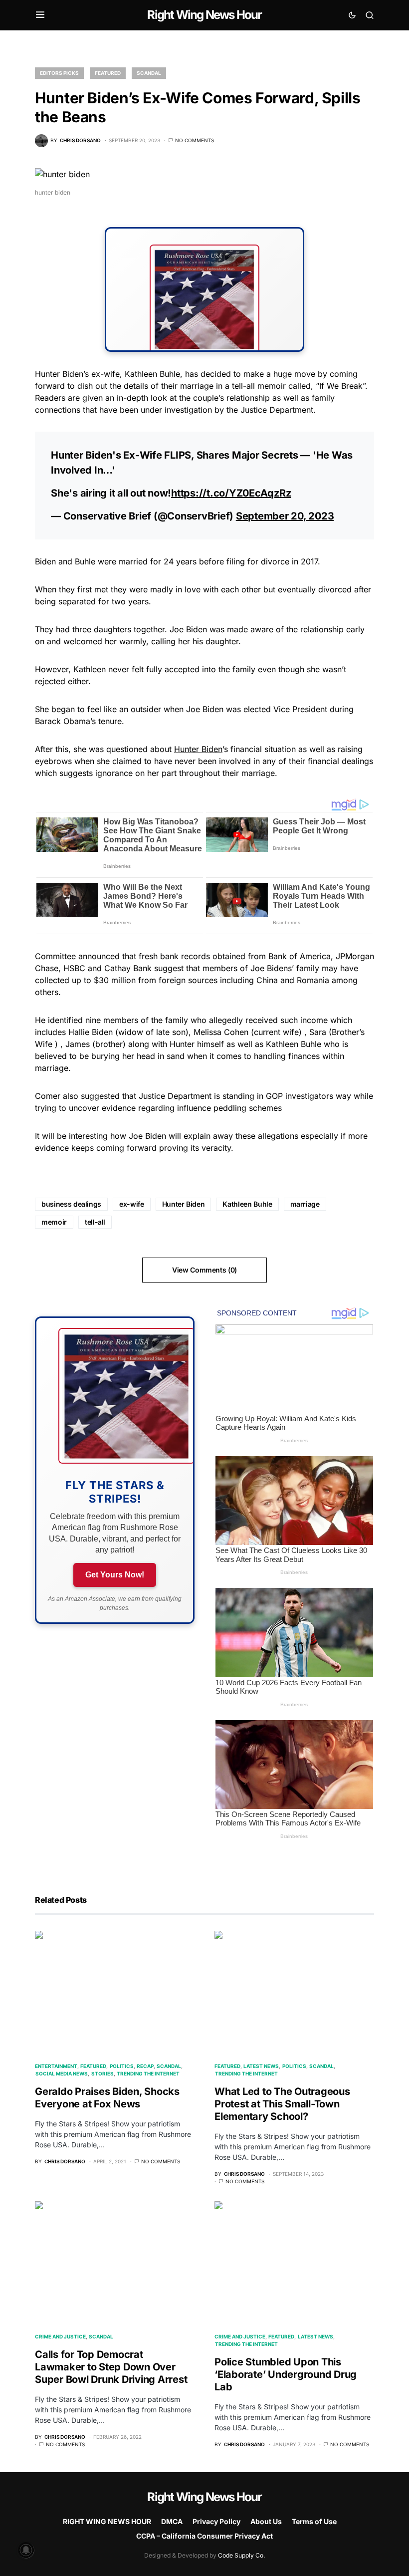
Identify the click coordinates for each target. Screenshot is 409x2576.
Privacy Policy (216, 2521)
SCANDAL (149, 73)
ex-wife (132, 1204)
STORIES (102, 2073)
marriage (305, 1204)
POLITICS (122, 2066)
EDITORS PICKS (59, 73)
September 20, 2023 (285, 516)
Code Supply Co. (241, 2555)
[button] (40, 15)
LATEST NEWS (261, 2066)
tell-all (95, 1222)
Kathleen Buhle (247, 1204)
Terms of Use (314, 2521)
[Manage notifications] (26, 2550)
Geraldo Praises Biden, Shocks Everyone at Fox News (107, 2098)
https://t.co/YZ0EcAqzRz (231, 493)
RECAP (145, 2066)
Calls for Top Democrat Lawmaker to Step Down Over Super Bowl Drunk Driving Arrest (111, 2367)
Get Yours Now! (115, 1575)
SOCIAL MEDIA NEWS (62, 2073)
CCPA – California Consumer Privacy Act (204, 2536)
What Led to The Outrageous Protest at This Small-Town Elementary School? (282, 2104)
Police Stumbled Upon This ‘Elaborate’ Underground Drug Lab (286, 2374)
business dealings (71, 1204)
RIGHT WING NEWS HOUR (107, 2521)
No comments (195, 140)
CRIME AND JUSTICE (60, 2336)
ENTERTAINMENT (56, 2066)
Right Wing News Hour (204, 15)
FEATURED (108, 73)
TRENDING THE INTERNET (148, 2073)
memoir (54, 1222)
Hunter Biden (198, 749)
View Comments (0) (204, 1270)
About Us (266, 2521)
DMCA (172, 2521)
